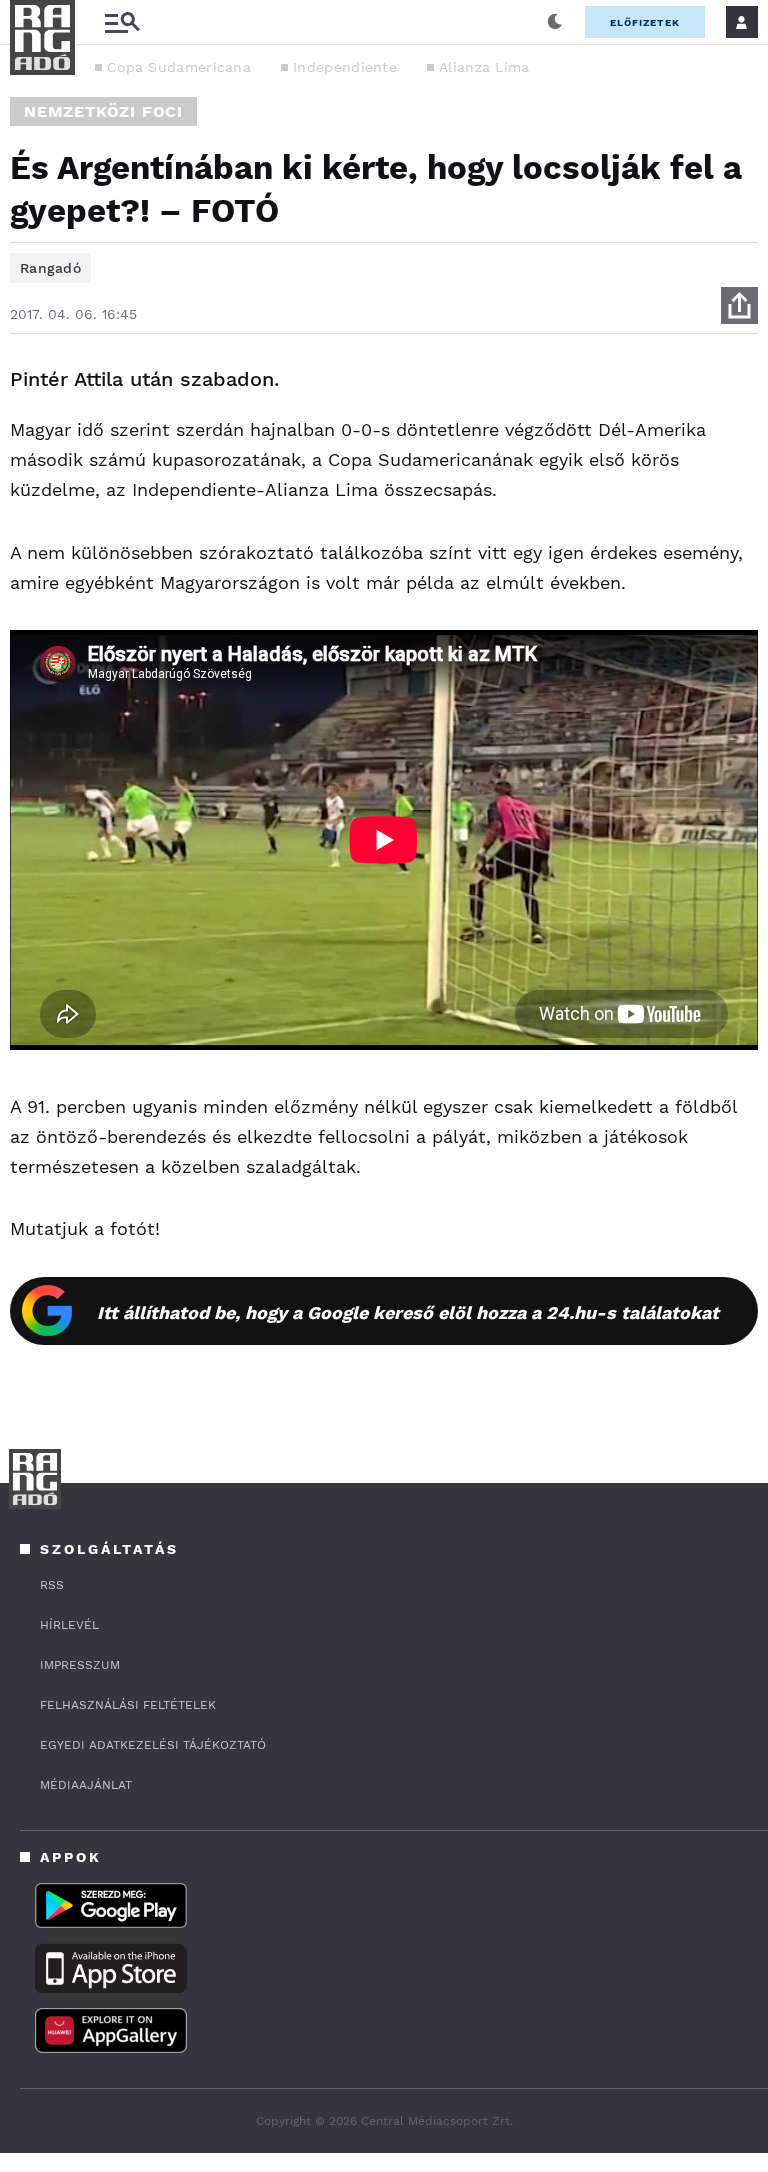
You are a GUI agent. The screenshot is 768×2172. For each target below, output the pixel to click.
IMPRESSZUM (80, 1665)
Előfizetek (645, 22)
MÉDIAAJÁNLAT (86, 1785)
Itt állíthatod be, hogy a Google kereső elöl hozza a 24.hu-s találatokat (408, 1312)
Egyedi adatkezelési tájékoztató (153, 1745)
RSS (52, 1585)
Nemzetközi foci (103, 111)
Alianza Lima (484, 67)
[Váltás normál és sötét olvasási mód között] (555, 22)
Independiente (345, 67)
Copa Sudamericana (179, 67)
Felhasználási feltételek (128, 1705)
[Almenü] (122, 22)
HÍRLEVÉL (69, 1625)
